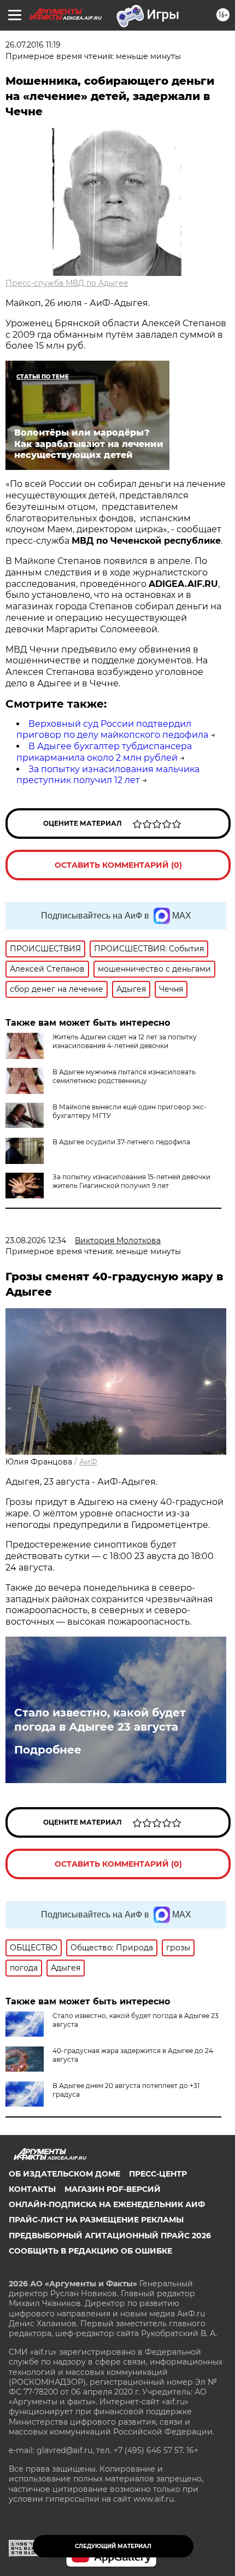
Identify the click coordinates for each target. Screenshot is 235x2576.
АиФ (88, 1462)
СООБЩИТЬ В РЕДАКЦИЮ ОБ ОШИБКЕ (90, 2251)
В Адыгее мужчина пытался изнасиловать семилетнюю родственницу (124, 1076)
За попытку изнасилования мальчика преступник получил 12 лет (108, 775)
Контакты (32, 2189)
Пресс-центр (158, 2174)
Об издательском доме (64, 2174)
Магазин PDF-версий (113, 2189)
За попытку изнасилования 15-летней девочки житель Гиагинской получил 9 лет (131, 1181)
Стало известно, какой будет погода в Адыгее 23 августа (100, 1720)
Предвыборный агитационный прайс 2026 (110, 2236)
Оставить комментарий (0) (118, 865)
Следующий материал (113, 2546)
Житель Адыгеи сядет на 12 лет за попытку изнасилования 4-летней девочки (125, 1041)
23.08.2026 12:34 (36, 1240)
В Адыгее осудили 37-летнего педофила (121, 1142)
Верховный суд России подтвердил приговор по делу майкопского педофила (112, 730)
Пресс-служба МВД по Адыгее (67, 283)
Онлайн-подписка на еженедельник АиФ (107, 2204)
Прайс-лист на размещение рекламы (96, 2220)
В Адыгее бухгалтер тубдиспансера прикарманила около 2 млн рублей (104, 752)
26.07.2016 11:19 (33, 45)
